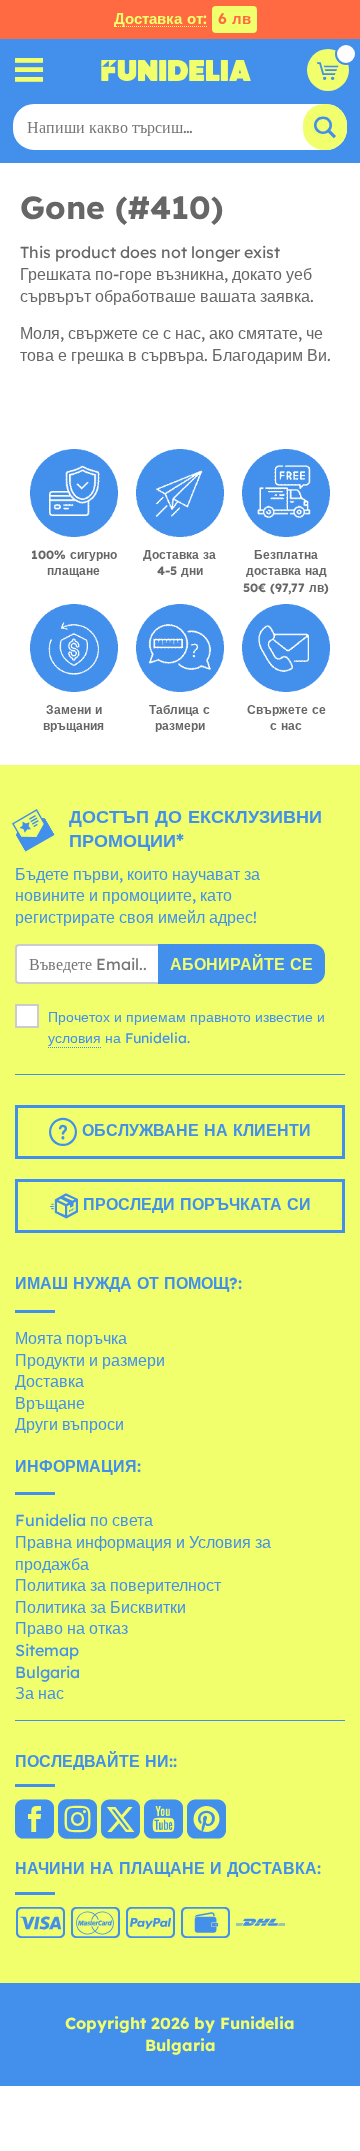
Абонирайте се (241, 964)
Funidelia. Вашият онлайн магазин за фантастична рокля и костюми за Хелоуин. (176, 70)
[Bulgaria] (34, 1821)
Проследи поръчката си (194, 1205)
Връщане (50, 1403)
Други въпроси (69, 1424)
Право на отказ (71, 1628)
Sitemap (47, 1650)
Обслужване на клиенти (194, 1131)
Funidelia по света (84, 1520)
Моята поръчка (71, 1338)
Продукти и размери (90, 1360)
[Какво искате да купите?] (29, 70)
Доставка (49, 1381)
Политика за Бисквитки (100, 1607)
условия (74, 1038)
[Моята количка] (328, 70)
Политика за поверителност (118, 1585)
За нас (39, 1693)
